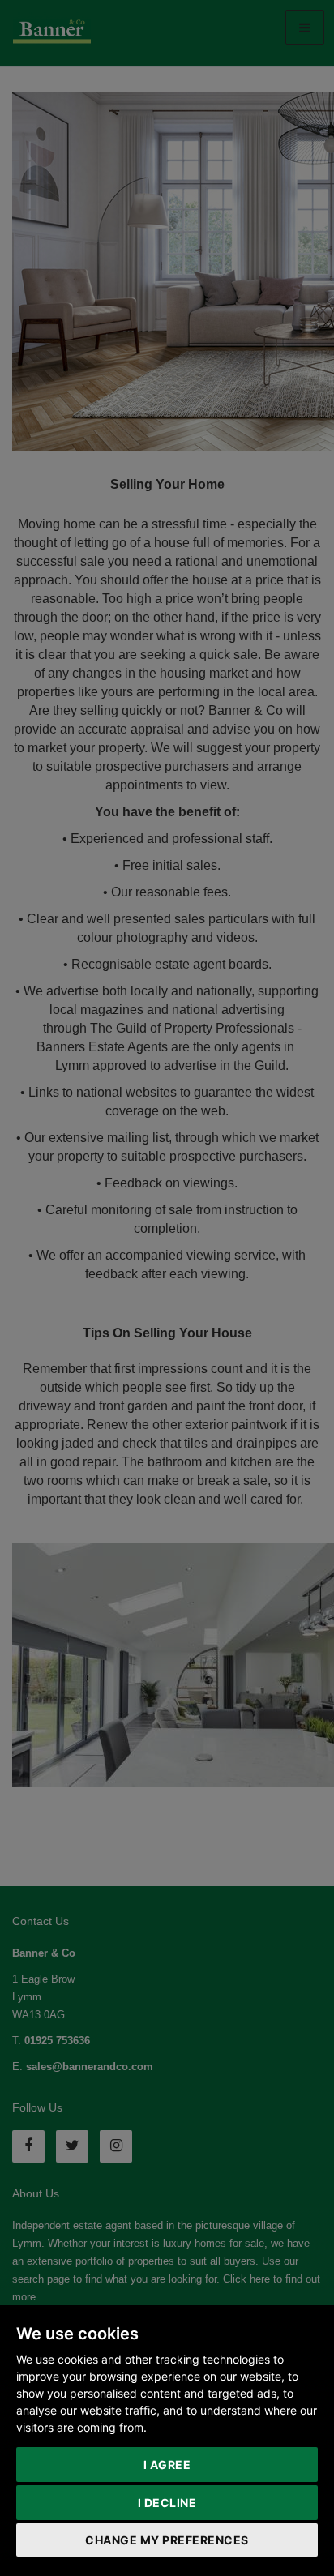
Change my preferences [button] (167, 2540)
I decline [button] (167, 2503)
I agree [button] (167, 2465)
